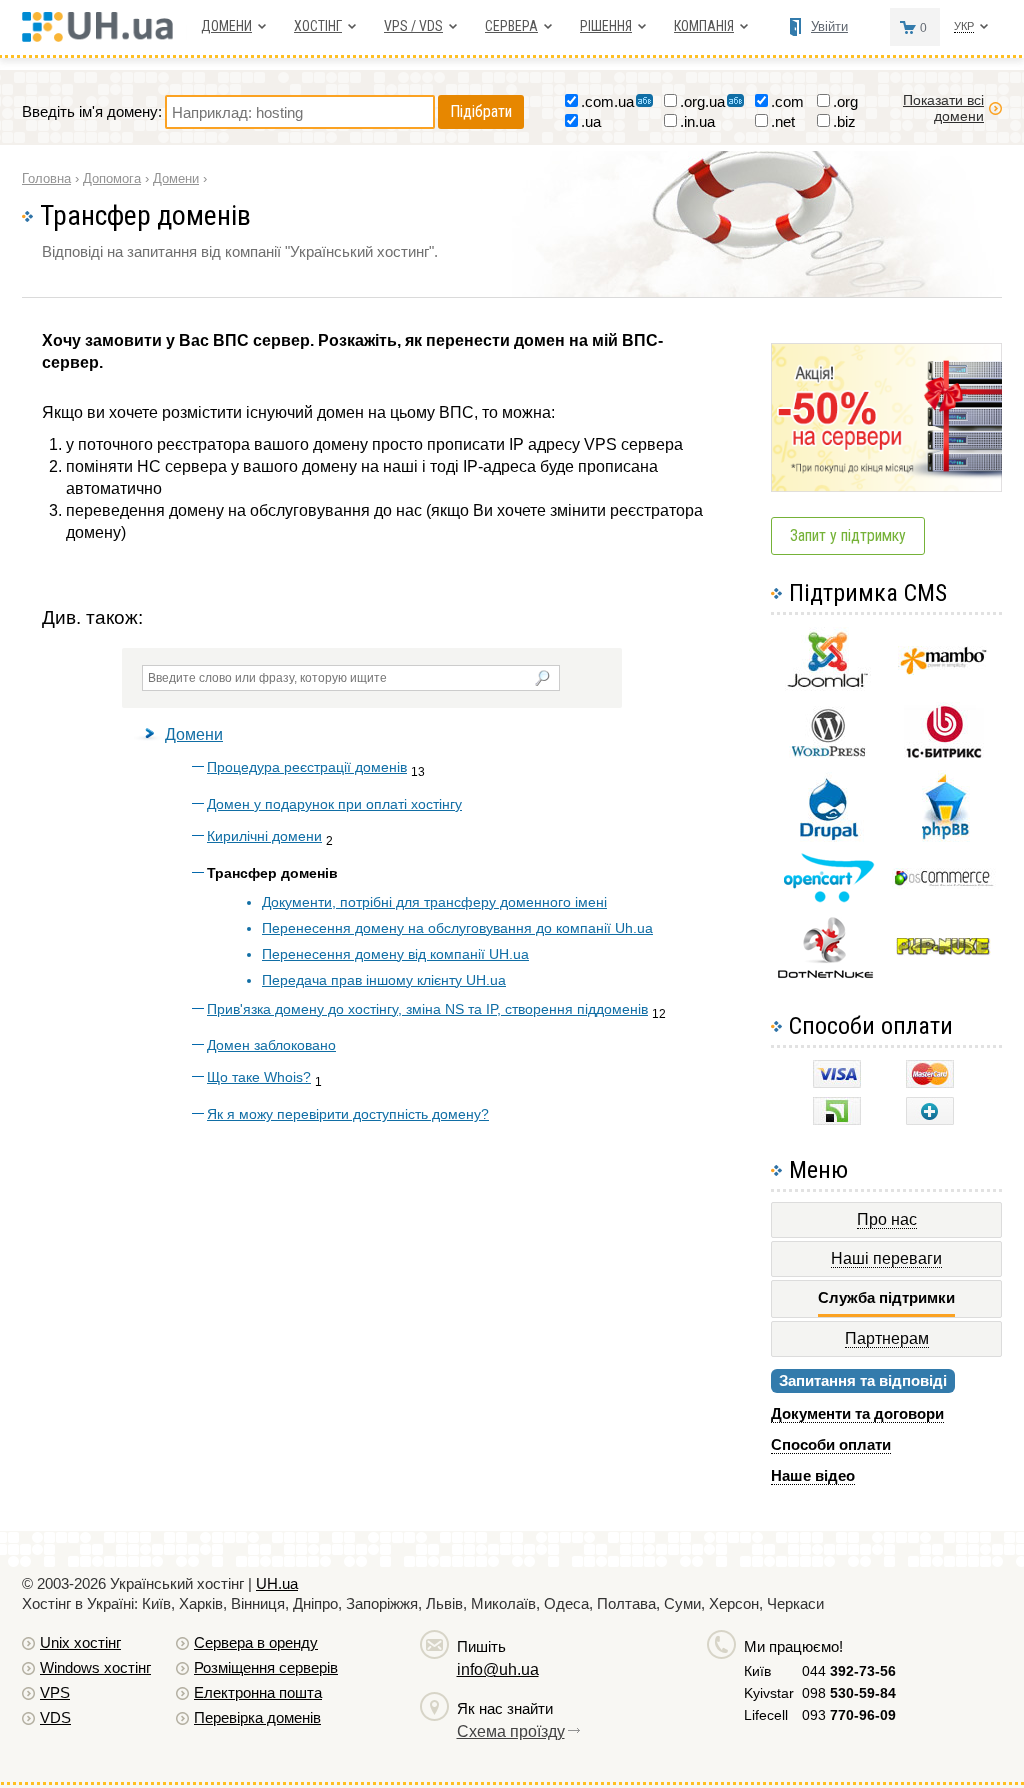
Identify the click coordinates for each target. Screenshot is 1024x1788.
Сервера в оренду (256, 1642)
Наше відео (813, 1475)
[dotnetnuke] (828, 975)
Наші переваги (886, 1258)
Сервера (511, 26)
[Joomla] (828, 687)
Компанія (704, 26)
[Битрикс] (944, 755)
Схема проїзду (511, 1731)
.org (845, 101)
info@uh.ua (498, 1669)
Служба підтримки (886, 1297)
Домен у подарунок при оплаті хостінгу (334, 804)
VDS (55, 1717)
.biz (844, 121)
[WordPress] (828, 752)
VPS (55, 1692)
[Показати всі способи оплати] (930, 1119)
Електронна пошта (258, 1692)
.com (787, 101)
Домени (226, 26)
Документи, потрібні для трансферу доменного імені (434, 902)
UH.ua (277, 1583)
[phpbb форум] (943, 838)
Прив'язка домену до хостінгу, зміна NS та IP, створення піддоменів (427, 1009)
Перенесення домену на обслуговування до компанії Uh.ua (457, 928)
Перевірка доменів (257, 1717)
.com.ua (607, 101)
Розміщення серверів (266, 1667)
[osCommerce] (944, 883)
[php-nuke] (943, 950)
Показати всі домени (943, 108)
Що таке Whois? (259, 1077)
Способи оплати (831, 1444)
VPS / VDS (413, 26)
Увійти (829, 26)
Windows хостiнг (95, 1667)
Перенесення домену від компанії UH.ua (395, 954)
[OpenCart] (828, 897)
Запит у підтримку (848, 535)
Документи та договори (857, 1413)
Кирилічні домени (264, 836)
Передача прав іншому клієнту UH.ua (384, 980)
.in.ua (697, 121)
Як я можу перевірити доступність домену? (348, 1114)
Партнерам (887, 1338)
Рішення (606, 26)
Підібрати (481, 111)
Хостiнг (318, 26)
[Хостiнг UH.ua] (104, 36)
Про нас (887, 1219)
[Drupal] (828, 836)
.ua (591, 121)
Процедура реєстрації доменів (307, 767)
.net (783, 121)
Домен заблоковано (271, 1045)
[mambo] (943, 669)
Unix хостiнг (80, 1642)
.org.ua (702, 101)
